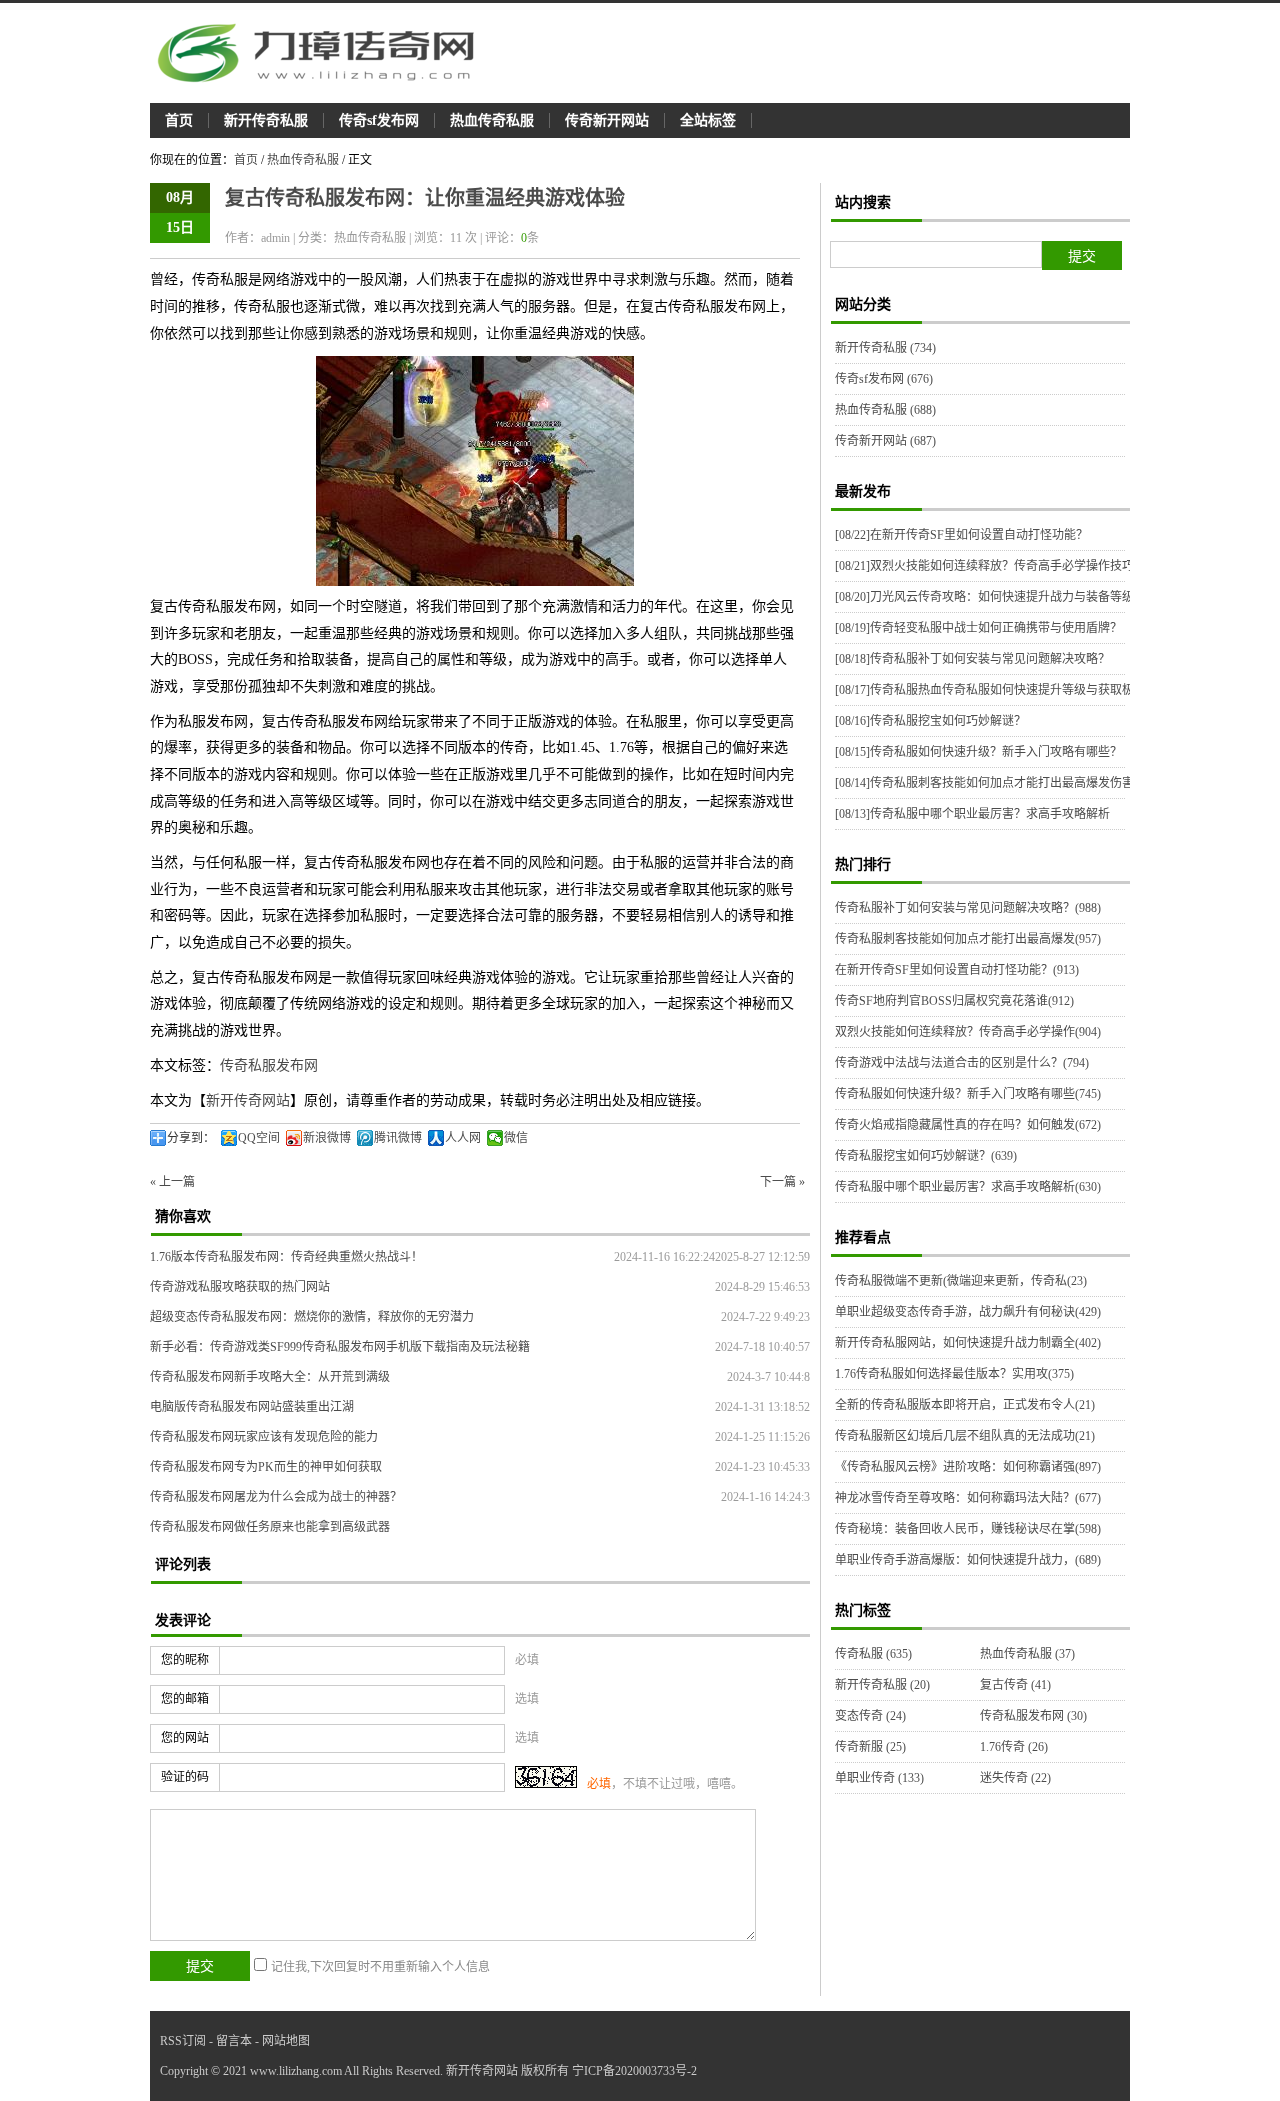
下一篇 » (782, 1182)
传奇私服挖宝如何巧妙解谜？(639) (926, 1156)
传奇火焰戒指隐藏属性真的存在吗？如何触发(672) (968, 1125)
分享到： (191, 1138)
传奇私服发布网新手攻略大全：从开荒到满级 (270, 1377)
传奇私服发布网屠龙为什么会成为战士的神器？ (276, 1497)
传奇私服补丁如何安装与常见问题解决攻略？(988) (968, 908)
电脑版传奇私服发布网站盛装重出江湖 (252, 1407)
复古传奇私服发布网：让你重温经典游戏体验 (425, 198)
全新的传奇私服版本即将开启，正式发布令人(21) (965, 1405)
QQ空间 (259, 1138)
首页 (179, 120)
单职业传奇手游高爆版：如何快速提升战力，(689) (968, 1560)
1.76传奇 (1014, 1747)
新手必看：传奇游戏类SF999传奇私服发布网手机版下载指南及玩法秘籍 (340, 1347)
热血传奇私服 (492, 120)
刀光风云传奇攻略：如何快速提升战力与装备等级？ (990, 597)
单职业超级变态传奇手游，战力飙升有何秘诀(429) (968, 1312)
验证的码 (185, 1777)
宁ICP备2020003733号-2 (634, 2071)
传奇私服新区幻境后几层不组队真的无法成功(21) (965, 1436)
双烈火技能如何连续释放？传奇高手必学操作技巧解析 (996, 566)
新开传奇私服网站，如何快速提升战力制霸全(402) (968, 1343)
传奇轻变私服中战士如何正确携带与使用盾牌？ (978, 628)
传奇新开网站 (607, 120)
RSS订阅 (183, 2041)
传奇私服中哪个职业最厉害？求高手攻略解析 (972, 814)
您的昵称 (185, 1660)
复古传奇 (1015, 1685)
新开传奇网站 (248, 1100)
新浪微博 (327, 1138)
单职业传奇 (879, 1778)
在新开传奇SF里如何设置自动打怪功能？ (961, 535)
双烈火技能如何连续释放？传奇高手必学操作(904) (968, 1032)
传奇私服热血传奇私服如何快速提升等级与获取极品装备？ (1008, 690)
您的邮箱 (185, 1699)
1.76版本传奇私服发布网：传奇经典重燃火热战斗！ (286, 1257)
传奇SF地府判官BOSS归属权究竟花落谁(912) (954, 1001)
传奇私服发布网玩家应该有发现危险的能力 (264, 1437)
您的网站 (185, 1738)
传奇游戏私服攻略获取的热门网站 (240, 1287)
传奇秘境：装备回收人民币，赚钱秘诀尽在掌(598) (968, 1529)
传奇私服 (873, 1654)
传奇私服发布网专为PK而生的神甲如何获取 (266, 1467)
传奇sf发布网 (379, 120)
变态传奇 (870, 1716)
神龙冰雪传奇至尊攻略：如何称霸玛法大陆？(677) (968, 1498)
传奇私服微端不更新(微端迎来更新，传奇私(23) (961, 1281)
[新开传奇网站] (325, 53)
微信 (516, 1138)
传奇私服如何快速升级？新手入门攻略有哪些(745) (968, 1094)
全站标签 (708, 120)
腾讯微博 (398, 1138)
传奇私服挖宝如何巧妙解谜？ (930, 721)
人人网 (463, 1138)
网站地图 (286, 2041)
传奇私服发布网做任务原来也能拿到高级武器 (270, 1527)
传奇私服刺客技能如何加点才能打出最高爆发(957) (968, 939)
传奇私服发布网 (269, 1065)
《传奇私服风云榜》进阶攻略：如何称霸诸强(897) (968, 1467)
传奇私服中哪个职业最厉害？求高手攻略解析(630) (968, 1187)
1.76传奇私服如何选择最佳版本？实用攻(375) (954, 1374)
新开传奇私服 (266, 120)
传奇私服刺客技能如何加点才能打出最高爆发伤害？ (990, 783)
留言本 (234, 2041)
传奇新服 (870, 1747)
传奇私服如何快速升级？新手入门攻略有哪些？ (978, 752)
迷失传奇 (1015, 1778)
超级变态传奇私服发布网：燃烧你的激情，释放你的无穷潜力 (312, 1317)
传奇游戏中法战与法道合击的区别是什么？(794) (962, 1063)
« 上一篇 (172, 1182)
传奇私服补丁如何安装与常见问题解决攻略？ (972, 659)
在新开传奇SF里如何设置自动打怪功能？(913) (957, 970)
